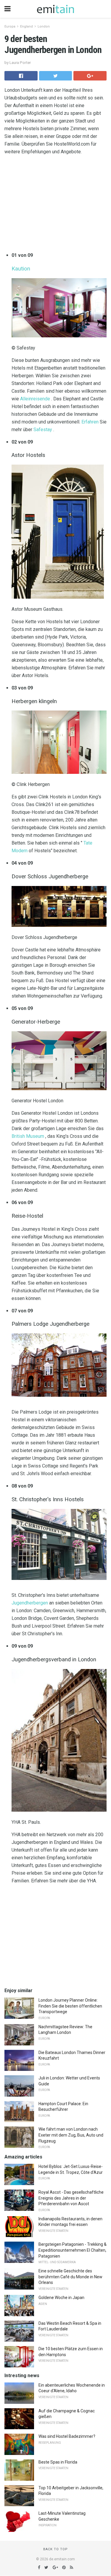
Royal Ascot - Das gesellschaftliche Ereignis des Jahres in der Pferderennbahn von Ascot (71, 2198)
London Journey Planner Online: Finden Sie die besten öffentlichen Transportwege (70, 2006)
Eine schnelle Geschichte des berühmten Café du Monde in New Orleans (70, 2277)
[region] (55, 205)
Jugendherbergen (30, 1603)
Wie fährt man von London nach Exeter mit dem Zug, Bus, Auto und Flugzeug (71, 2135)
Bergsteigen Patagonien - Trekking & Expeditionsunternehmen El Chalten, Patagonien (73, 2250)
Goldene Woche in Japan (61, 2298)
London (44, 26)
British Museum (28, 1136)
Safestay (43, 430)
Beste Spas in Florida (58, 2462)
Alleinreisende (35, 399)
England (26, 26)
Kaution (21, 269)
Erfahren (90, 422)
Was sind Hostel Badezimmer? (67, 2436)
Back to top (55, 2549)
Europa (10, 26)
